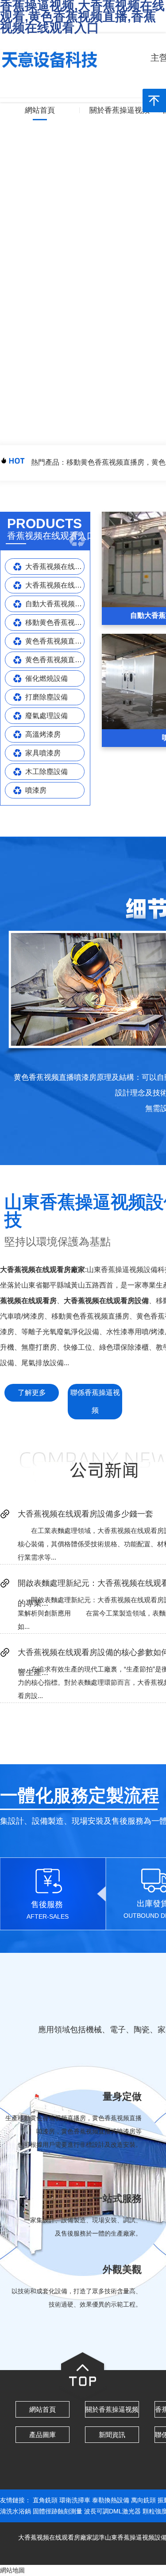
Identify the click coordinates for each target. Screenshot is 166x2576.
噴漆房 (36, 790)
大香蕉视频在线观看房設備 (55, 567)
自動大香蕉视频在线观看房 (55, 604)
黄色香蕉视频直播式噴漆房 (55, 660)
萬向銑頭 (143, 2500)
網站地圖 (12, 2570)
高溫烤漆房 (43, 734)
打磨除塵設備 (46, 697)
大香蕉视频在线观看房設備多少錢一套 (85, 1514)
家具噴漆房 (43, 753)
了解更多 (32, 1393)
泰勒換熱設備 (111, 2500)
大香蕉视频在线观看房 (55, 585)
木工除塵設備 (46, 772)
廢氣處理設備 (46, 716)
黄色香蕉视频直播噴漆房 (55, 641)
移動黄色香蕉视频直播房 (55, 622)
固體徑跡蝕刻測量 (58, 2511)
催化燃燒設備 (46, 678)
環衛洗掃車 (75, 2500)
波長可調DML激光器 (112, 2511)
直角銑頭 (45, 2500)
